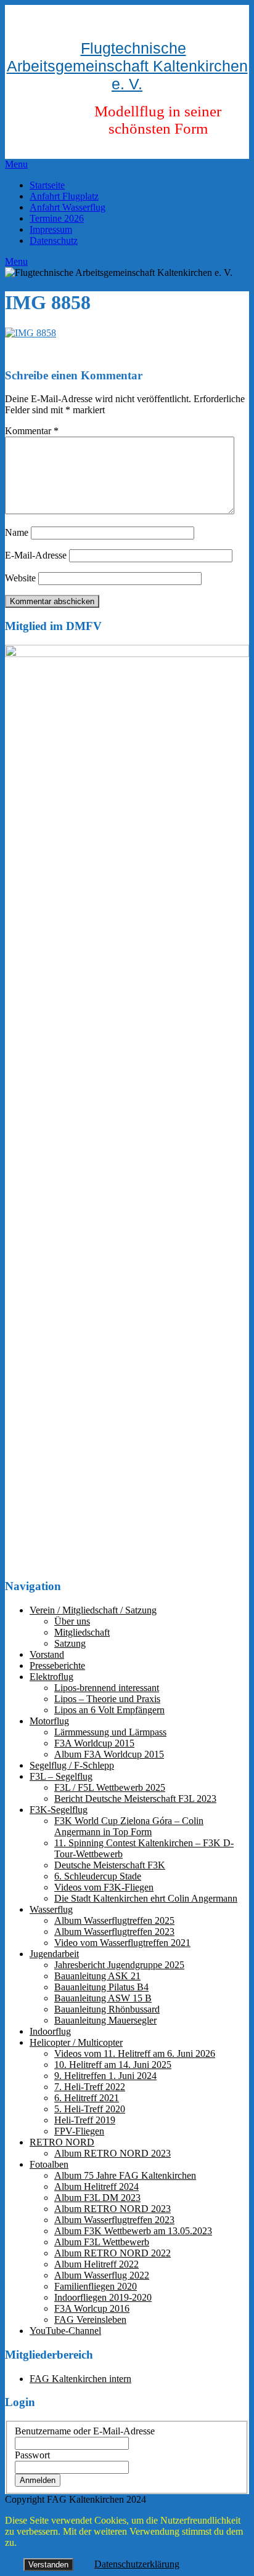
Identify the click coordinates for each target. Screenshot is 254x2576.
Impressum (51, 229)
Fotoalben (49, 2164)
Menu (16, 164)
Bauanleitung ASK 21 (97, 1976)
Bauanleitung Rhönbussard (107, 2009)
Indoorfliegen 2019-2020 (103, 2297)
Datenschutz (54, 240)
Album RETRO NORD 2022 (113, 2253)
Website (20, 578)
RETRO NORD (62, 2142)
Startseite (47, 185)
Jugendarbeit (54, 1954)
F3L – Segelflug (61, 1776)
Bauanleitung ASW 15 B (103, 1998)
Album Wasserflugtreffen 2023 (114, 1932)
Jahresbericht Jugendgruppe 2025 (119, 1965)
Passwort (32, 2455)
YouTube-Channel (65, 2331)
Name (17, 532)
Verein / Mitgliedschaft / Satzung (93, 1610)
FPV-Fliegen (79, 2131)
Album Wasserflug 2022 (102, 2275)
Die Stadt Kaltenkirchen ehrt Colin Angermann (146, 1898)
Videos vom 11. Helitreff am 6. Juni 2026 (135, 2053)
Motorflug (49, 1721)
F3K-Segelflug (59, 1810)
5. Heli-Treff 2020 (90, 2109)
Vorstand (47, 1654)
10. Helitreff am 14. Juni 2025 (113, 2065)
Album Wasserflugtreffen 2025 (114, 1920)
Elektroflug (51, 1677)
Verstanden (48, 2565)
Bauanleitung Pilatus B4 (101, 1987)
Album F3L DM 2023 (97, 2198)
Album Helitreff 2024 (96, 2186)
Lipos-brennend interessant (107, 1688)
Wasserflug (51, 1909)
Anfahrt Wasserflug (68, 207)
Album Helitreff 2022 (96, 2264)
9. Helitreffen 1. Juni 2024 (105, 2076)
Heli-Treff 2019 (85, 2120)
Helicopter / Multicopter (76, 2042)
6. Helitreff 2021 (87, 2098)
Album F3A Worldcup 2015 (109, 1754)
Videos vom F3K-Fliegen (104, 1887)
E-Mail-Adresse (36, 555)
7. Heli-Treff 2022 (90, 2087)
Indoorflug (50, 2031)
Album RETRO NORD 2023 (113, 2153)
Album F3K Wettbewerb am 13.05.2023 (133, 2231)
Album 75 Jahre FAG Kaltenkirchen (125, 2175)
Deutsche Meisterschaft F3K (110, 1865)
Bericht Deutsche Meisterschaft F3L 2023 (135, 1799)
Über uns (72, 1621)
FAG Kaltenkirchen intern (80, 2379)
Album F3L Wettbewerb (102, 2242)
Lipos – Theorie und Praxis (107, 1699)
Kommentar (32, 431)
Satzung (70, 1643)
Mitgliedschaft (82, 1632)
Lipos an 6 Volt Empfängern (109, 1710)
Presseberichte (57, 1666)
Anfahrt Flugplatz (64, 196)
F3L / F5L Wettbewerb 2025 (110, 1787)
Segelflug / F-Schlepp (72, 1765)
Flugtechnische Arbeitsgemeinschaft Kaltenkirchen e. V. (127, 66)
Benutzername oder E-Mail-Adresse (85, 2431)
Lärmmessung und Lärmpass (110, 1732)
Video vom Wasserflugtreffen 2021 (122, 1943)
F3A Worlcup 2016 (92, 2308)
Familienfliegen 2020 (96, 2286)
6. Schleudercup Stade (98, 1876)
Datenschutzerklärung (137, 2564)
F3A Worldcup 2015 (94, 1743)
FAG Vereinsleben (90, 2320)
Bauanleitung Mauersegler (105, 2020)
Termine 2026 (57, 218)
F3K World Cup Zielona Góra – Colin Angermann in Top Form (129, 1826)
